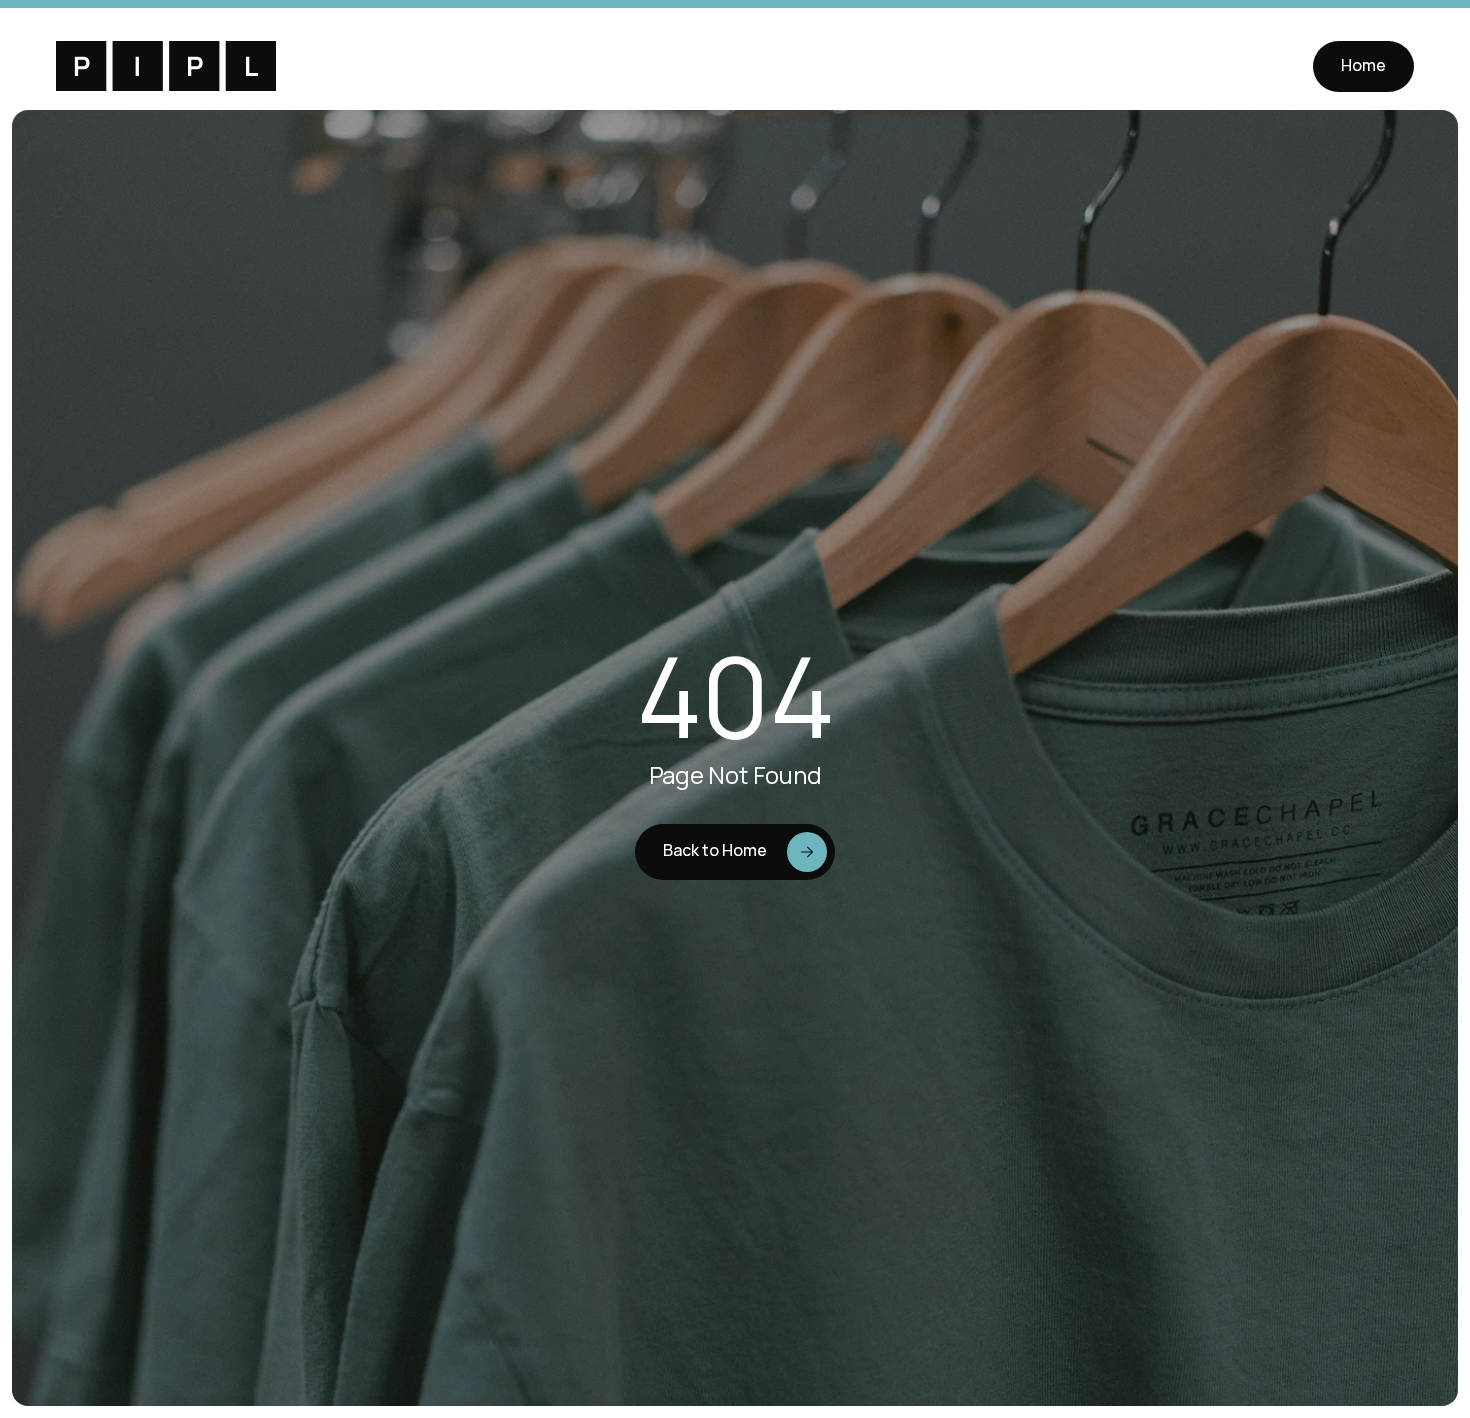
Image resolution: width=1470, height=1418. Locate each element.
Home (1363, 65)
